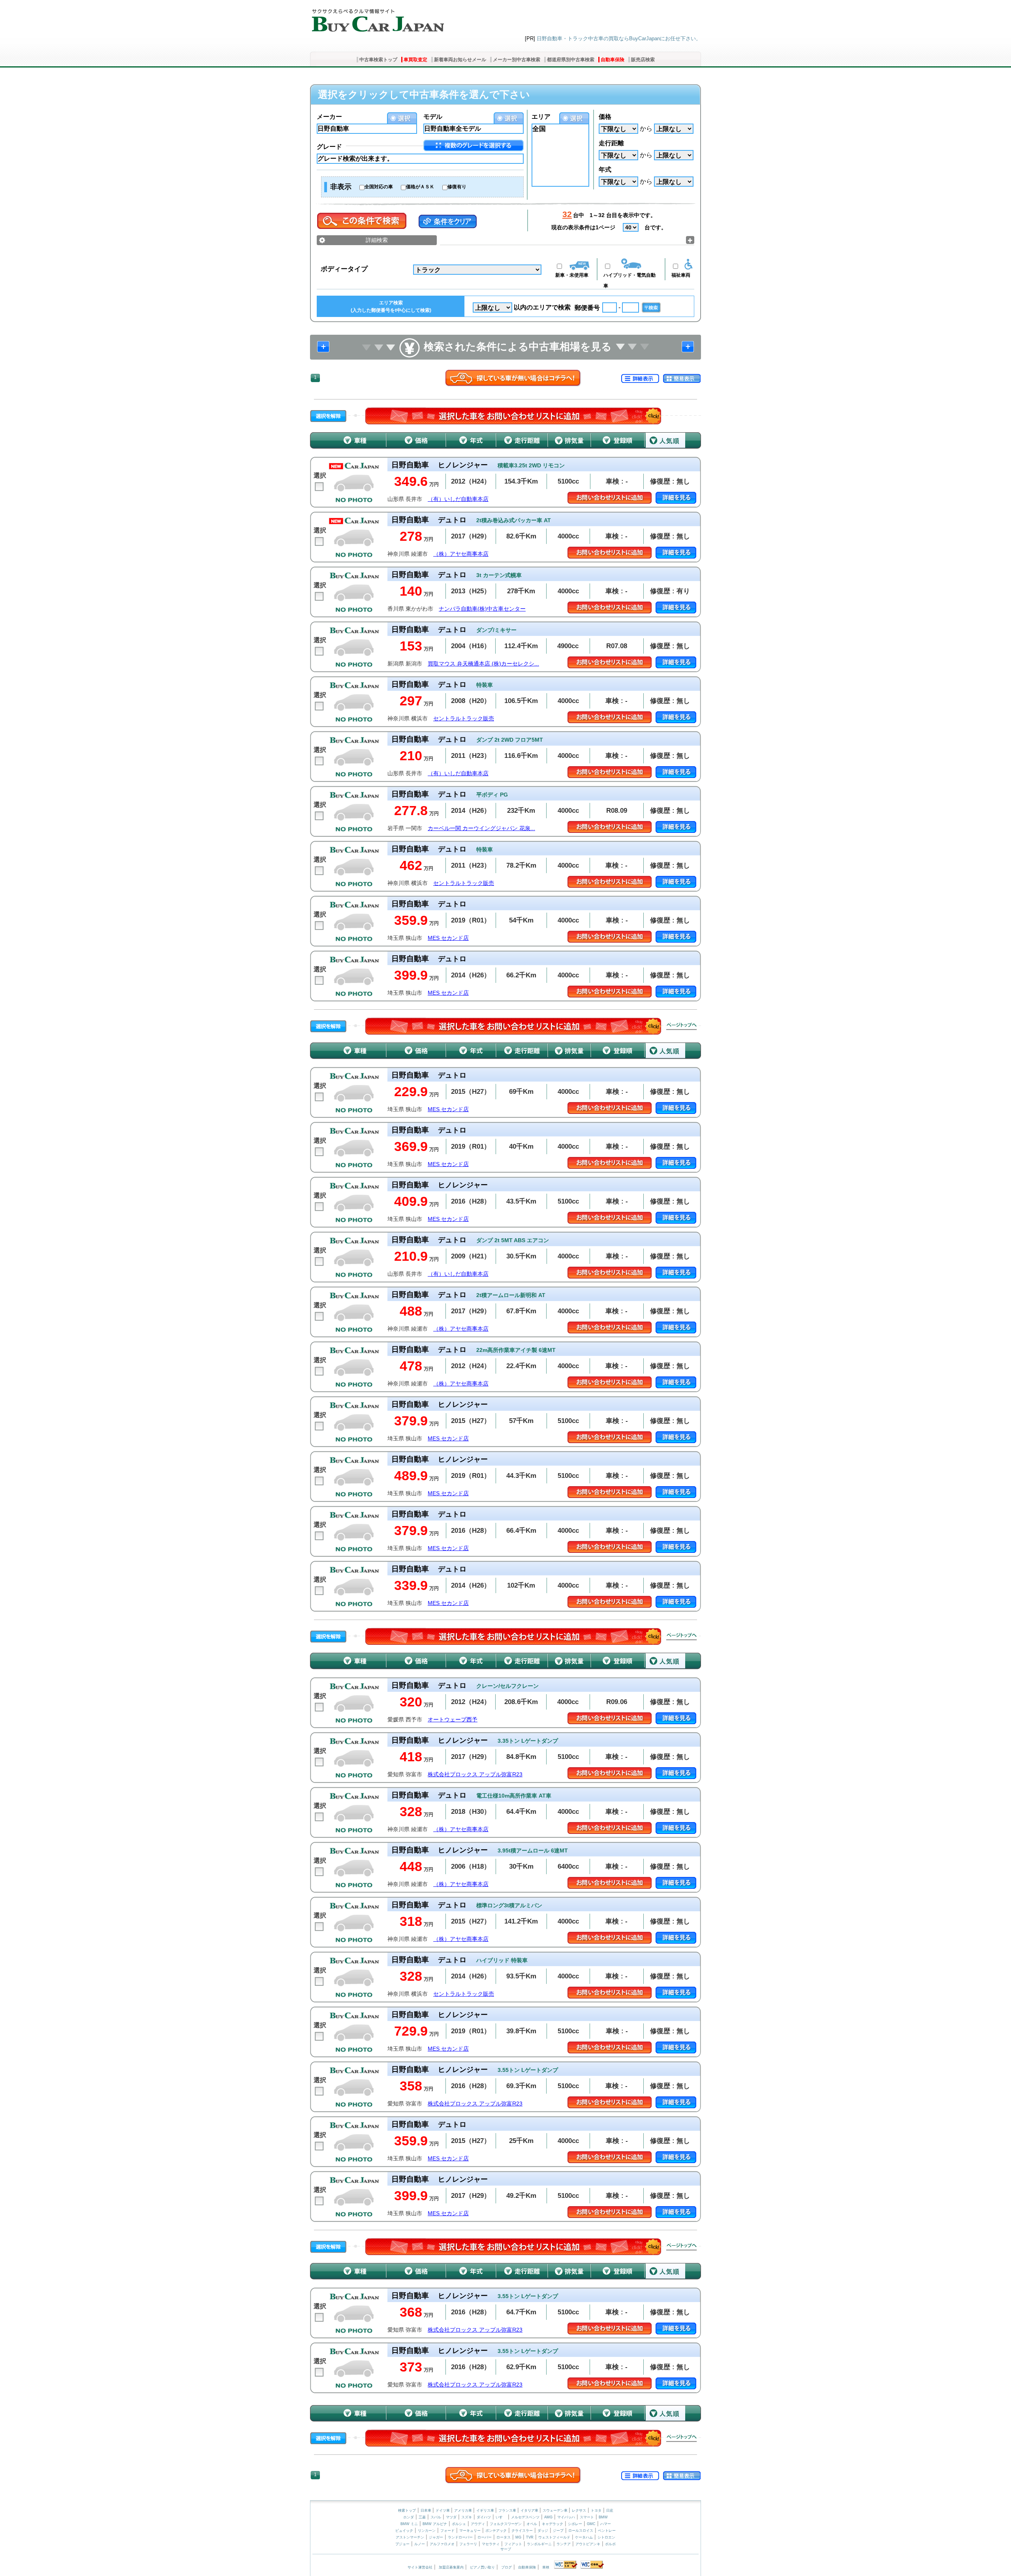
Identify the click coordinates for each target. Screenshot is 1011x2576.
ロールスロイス (581, 2531)
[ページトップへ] (682, 1026)
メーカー (329, 117)
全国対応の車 (379, 187)
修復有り (457, 187)
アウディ (478, 2524)
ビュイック (404, 2531)
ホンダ (409, 2517)
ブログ (506, 2567)
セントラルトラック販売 (464, 719)
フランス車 (508, 2510)
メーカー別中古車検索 (517, 60)
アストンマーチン (410, 2537)
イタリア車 (530, 2510)
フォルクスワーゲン (506, 2524)
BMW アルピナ (435, 2524)
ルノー (420, 2544)
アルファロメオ (442, 2544)
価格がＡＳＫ (420, 187)
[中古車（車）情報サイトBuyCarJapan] (377, 18)
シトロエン (606, 2537)
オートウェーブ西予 (453, 1720)
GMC (591, 2524)
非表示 (341, 187)
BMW (603, 2517)
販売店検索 (643, 60)
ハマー (606, 2524)
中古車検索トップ (378, 60)
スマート (587, 2517)
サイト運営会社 (420, 2567)
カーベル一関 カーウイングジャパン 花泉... (481, 828)
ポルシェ (459, 2524)
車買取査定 (415, 60)
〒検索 (651, 307)
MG (518, 2537)
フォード (447, 2531)
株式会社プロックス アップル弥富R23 (475, 1775)
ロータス (504, 2537)
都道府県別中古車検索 (571, 60)
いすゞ (501, 2517)
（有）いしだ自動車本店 (458, 499)
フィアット (513, 2544)
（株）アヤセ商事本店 (461, 554)
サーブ (506, 2549)
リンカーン (427, 2531)
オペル (532, 2524)
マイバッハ (566, 2517)
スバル (436, 2517)
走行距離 (611, 143)
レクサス (579, 2510)
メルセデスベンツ (525, 2517)
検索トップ (407, 2510)
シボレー (575, 2524)
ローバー (485, 2537)
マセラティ (491, 2544)
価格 (605, 117)
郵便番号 (587, 308)
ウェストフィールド (554, 2537)
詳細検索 (377, 240)
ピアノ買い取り (482, 2567)
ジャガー (436, 2537)
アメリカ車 (464, 2510)
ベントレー (607, 2531)
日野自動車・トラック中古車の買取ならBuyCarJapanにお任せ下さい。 (619, 38)
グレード (329, 147)
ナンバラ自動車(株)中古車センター (482, 609)
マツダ (451, 2517)
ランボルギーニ (539, 2544)
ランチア (564, 2544)
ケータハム (584, 2537)
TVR (530, 2537)
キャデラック (552, 2524)
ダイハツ (484, 2517)
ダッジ (543, 2531)
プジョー (402, 2544)
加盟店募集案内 (451, 2567)
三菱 (422, 2517)
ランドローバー (460, 2537)
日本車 (427, 2510)
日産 (610, 2510)
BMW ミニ (409, 2524)
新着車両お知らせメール (460, 60)
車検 (546, 2567)
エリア (541, 117)
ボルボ (610, 2544)
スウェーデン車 (556, 2510)
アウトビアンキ (588, 2544)
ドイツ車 (443, 2510)
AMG (548, 2517)
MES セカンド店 (448, 938)
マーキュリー (470, 2531)
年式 (605, 170)
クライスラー (522, 2531)
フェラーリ (468, 2544)
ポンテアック (496, 2531)
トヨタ (596, 2510)
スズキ (467, 2517)
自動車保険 (613, 60)
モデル (433, 117)
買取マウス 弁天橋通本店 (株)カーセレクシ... (483, 664)
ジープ (558, 2531)
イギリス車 (486, 2510)
